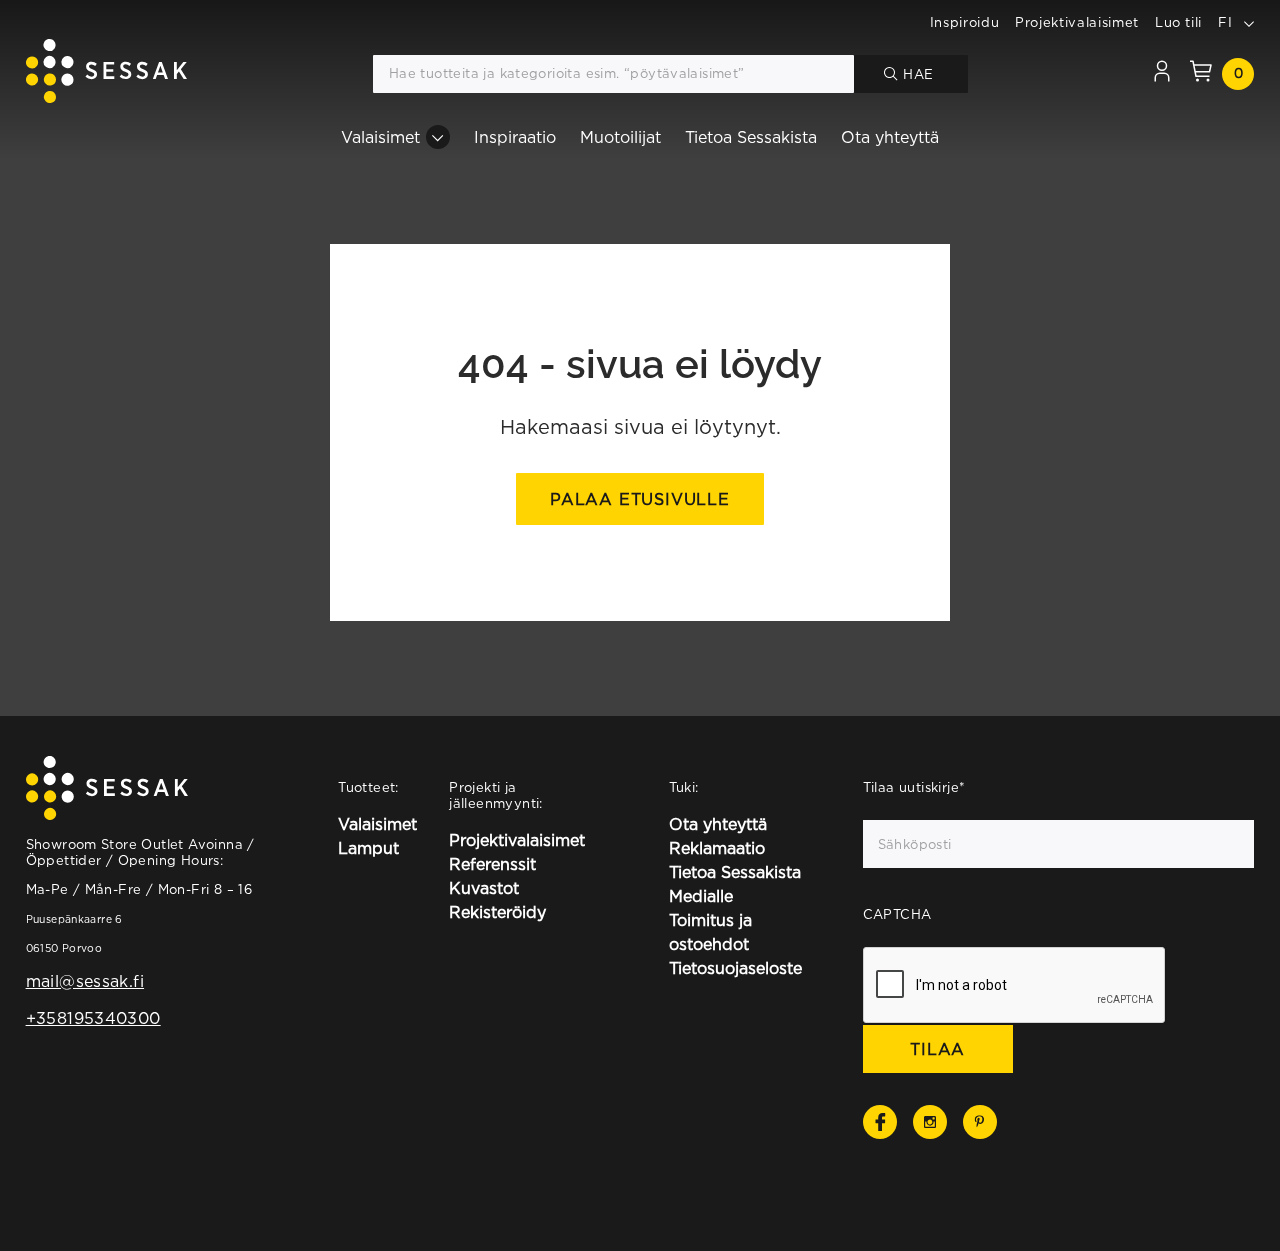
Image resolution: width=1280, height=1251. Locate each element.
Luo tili (1178, 22)
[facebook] (880, 1122)
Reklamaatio (717, 848)
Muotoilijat (620, 137)
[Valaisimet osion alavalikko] (438, 137)
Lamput (368, 848)
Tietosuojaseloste (735, 968)
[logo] (106, 74)
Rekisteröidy (497, 912)
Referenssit (492, 864)
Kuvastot (484, 888)
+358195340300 (93, 1018)
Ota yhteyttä (890, 137)
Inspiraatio (515, 137)
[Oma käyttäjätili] (1162, 74)
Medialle (701, 896)
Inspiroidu (965, 22)
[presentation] (1015, 986)
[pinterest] (980, 1122)
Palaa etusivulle (640, 499)
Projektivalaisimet (1077, 22)
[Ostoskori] (1201, 74)
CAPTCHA (897, 914)
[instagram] (930, 1122)
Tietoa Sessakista (751, 137)
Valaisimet (380, 137)
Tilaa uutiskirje (914, 787)
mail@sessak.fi (85, 981)
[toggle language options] (1249, 22)
